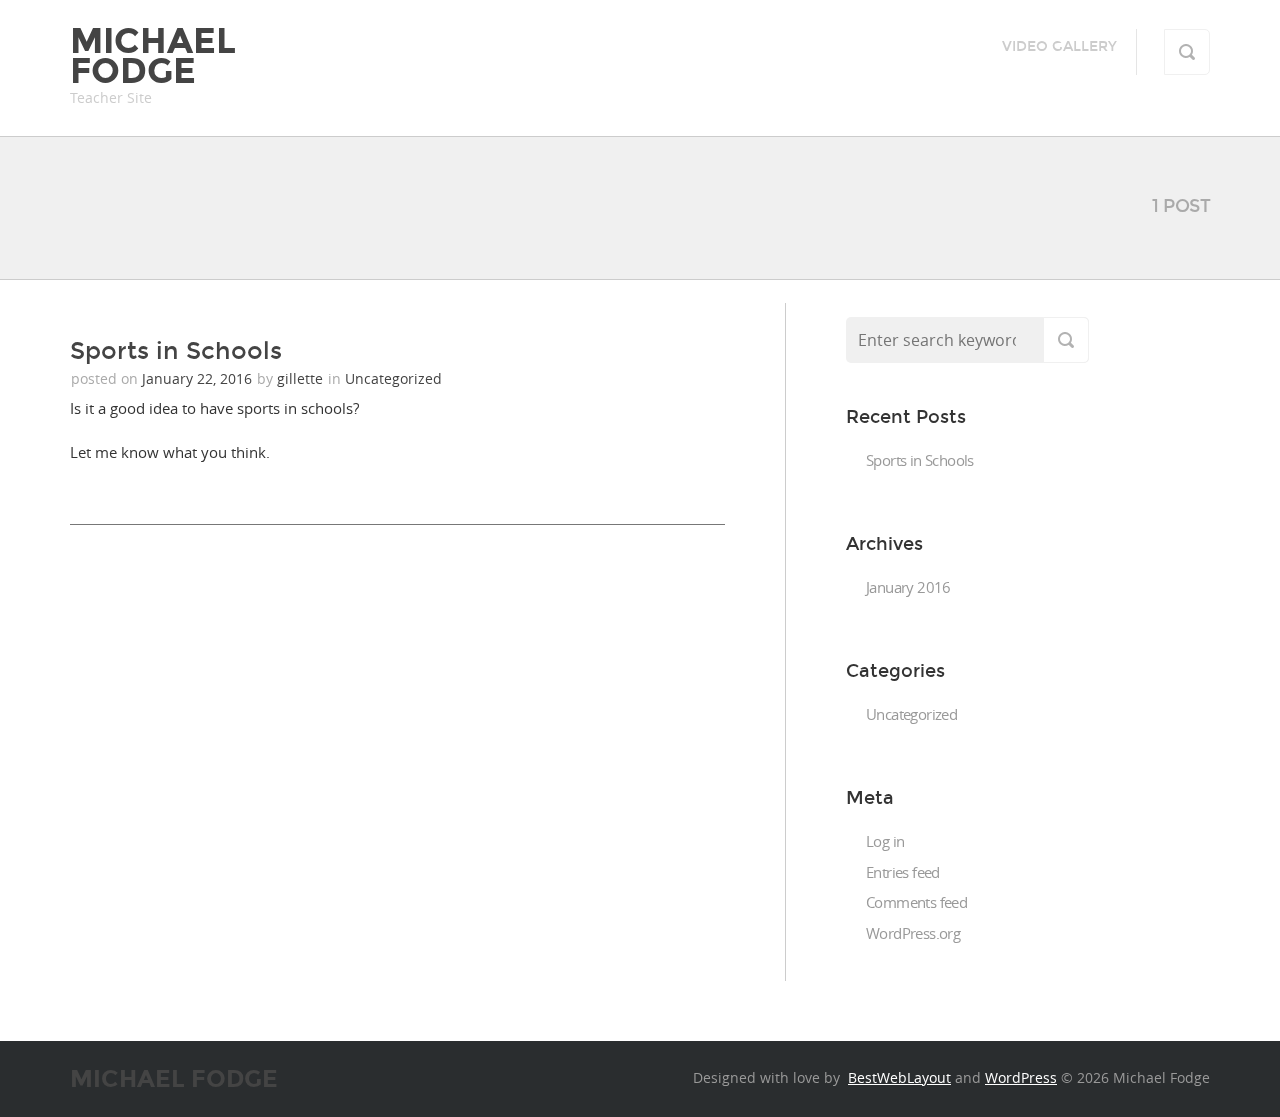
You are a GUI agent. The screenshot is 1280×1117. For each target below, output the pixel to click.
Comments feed (916, 902)
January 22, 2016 (199, 378)
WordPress (1021, 1077)
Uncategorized (393, 378)
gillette (300, 378)
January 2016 (908, 587)
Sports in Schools (176, 351)
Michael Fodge (153, 56)
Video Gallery (1059, 46)
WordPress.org (913, 933)
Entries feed (903, 872)
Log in (885, 841)
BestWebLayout (899, 1077)
